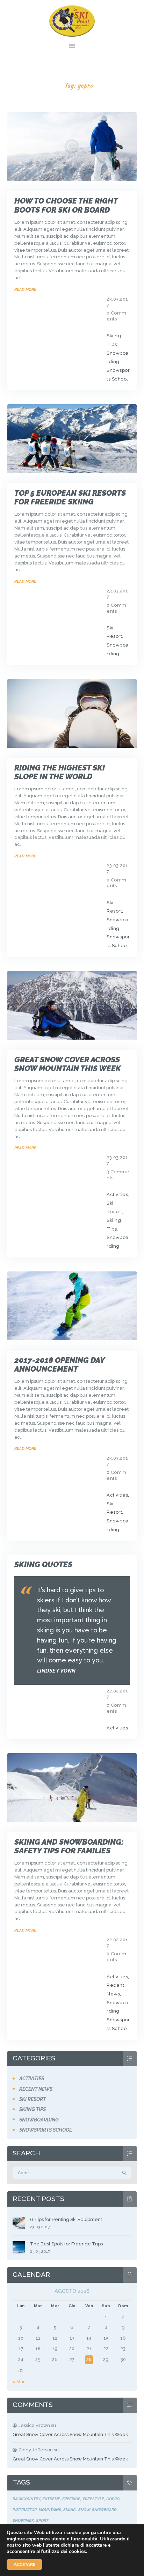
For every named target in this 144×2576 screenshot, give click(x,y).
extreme (51, 2499)
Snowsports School (46, 2130)
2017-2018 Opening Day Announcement (59, 1365)
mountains (50, 2510)
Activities (117, 1194)
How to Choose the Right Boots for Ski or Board (66, 205)
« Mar (19, 2382)
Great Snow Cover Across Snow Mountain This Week (68, 1064)
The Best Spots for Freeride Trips (66, 2244)
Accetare (24, 2564)
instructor (25, 2510)
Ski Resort (33, 2099)
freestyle (93, 2499)
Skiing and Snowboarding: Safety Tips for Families (69, 1846)
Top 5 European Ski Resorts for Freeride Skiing (70, 497)
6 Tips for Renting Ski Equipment (66, 2219)
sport (42, 2520)
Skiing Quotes (43, 1564)
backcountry (26, 2499)
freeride (71, 2499)
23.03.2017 (40, 2227)
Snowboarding (39, 2120)
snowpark (23, 2520)
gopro (113, 2499)
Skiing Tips (33, 2109)
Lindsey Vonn (56, 1671)
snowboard (104, 2510)
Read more (25, 289)
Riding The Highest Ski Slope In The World (60, 772)
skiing (70, 2510)
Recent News (36, 2089)
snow (84, 2510)
